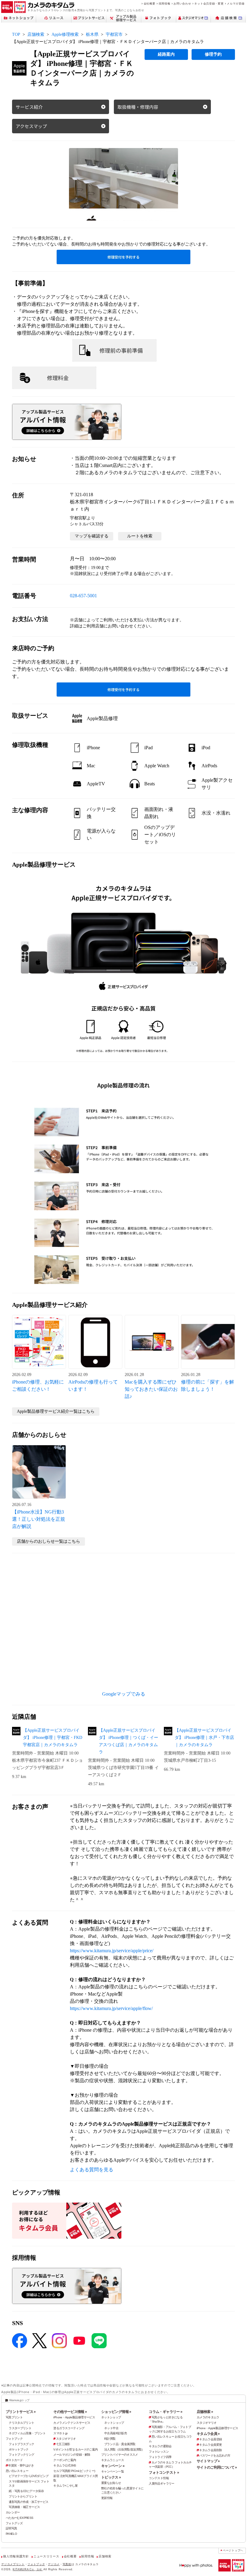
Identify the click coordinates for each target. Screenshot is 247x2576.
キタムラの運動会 (160, 2446)
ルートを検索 (140, 536)
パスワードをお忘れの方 (215, 2455)
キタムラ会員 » (208, 2434)
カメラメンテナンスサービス (72, 2423)
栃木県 (92, 34)
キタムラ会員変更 (210, 2445)
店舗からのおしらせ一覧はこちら (48, 1541)
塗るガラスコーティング (69, 2428)
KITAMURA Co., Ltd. (28, 2569)
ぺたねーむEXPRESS (20, 2518)
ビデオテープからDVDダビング (29, 2476)
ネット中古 (111, 2428)
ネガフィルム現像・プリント (27, 2433)
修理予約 (213, 54)
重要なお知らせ (111, 2483)
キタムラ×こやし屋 (65, 2486)
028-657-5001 (83, 596)
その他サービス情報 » (70, 2412)
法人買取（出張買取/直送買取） (124, 2449)
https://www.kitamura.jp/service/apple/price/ (112, 1951)
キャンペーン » (113, 2466)
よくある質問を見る (92, 2170)
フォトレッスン (159, 2452)
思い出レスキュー (17, 2471)
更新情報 (107, 2498)
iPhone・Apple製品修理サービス (74, 2417)
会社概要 (150, 3)
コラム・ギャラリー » (166, 2412)
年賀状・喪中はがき (21, 2465)
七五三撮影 (63, 2444)
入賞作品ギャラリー (161, 2483)
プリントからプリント (23, 2496)
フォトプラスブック (21, 2444)
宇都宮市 (114, 34)
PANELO (11, 2534)
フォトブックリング (21, 2455)
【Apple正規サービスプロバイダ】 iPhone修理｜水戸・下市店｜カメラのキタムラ (204, 1738)
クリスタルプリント (21, 2423)
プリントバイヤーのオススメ (120, 2455)
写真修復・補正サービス (24, 2507)
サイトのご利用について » (217, 2467)
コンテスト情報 (159, 2478)
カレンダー (13, 2512)
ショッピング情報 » (116, 2412)
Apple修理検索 (65, 34)
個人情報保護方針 (16, 2556)
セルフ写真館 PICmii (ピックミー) (74, 2471)
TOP (16, 34)
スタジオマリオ (66, 2439)
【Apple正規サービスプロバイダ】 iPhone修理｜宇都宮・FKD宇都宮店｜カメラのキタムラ (53, 1738)
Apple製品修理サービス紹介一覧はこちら (56, 1411)
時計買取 (110, 2439)
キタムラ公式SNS (65, 2465)
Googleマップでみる (124, 1694)
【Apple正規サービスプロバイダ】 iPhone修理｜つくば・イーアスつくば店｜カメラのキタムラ (128, 1741)
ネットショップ (111, 2417)
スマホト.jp (60, 2433)
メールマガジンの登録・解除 (72, 2455)
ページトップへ (233, 2550)
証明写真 (11, 2528)
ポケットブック (19, 2449)
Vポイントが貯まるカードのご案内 (75, 2449)
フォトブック (14, 2439)
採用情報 (165, 3)
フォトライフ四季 (160, 2457)
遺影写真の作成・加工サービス (28, 2502)
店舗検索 (36, 34)
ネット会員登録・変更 (209, 3)
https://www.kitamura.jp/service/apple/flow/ (111, 2008)
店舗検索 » (205, 2412)
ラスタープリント (20, 2428)
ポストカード (14, 2460)
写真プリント (14, 2417)
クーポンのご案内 (65, 2460)
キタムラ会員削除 (210, 2450)
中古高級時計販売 (116, 2433)
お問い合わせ (182, 3)
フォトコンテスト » (164, 2472)
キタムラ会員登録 (210, 2439)
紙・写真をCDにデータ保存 (26, 2491)
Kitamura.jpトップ (19, 2400)
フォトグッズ (14, 2523)
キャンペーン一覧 (113, 2471)
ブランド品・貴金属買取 (120, 2444)
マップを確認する (92, 536)
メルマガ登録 (236, 3)
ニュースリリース (46, 2556)
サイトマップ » (208, 2461)
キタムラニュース (113, 2460)
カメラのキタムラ (208, 2417)
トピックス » (111, 2477)
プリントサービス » (21, 2412)
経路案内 (166, 54)
